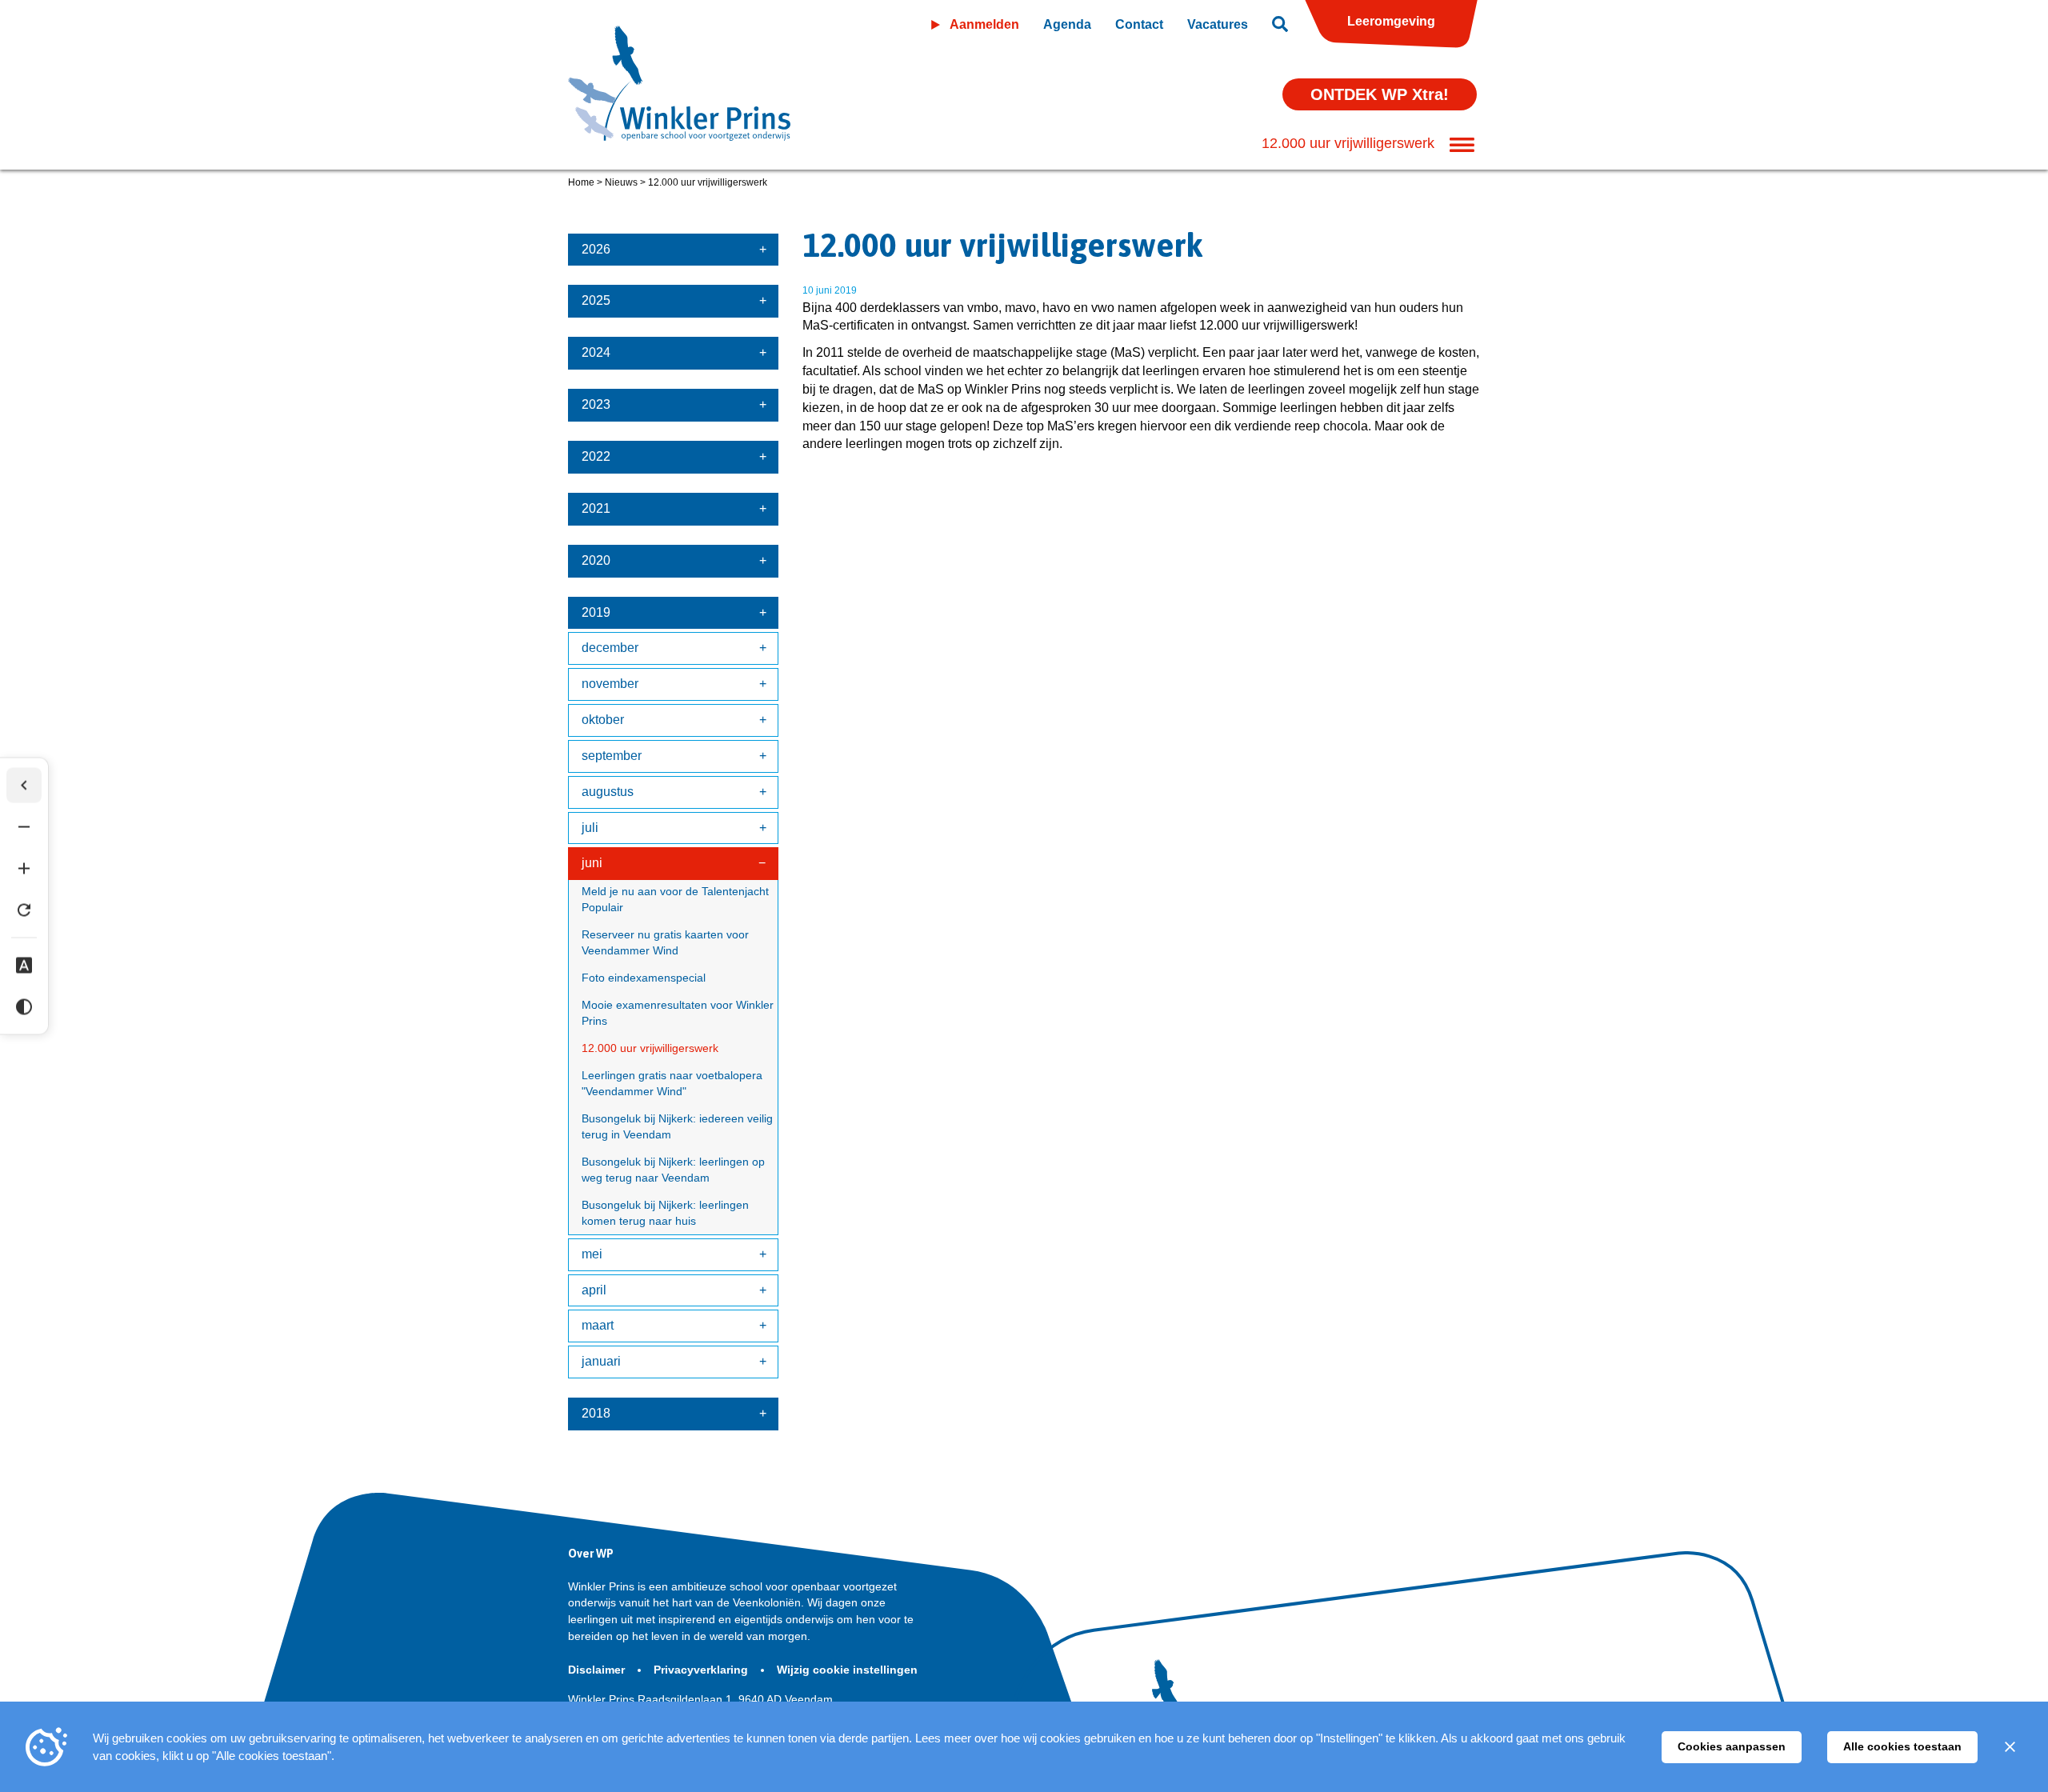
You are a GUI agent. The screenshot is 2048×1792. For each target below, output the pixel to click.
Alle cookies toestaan (1902, 1746)
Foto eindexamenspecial (644, 978)
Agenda (1067, 24)
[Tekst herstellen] (24, 910)
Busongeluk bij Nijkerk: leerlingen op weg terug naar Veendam (673, 1170)
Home (581, 182)
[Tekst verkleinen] (24, 827)
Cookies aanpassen (1732, 1746)
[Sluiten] (2010, 1747)
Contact (1139, 24)
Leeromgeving (1391, 21)
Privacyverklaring (702, 1670)
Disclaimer (598, 1670)
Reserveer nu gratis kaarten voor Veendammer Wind (665, 942)
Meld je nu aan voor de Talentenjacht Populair (675, 899)
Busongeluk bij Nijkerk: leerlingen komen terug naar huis (665, 1213)
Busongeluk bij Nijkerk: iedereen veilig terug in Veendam (677, 1126)
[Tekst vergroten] (24, 869)
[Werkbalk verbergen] (24, 786)
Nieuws (621, 182)
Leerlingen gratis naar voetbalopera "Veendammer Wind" (672, 1083)
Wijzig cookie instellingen (847, 1670)
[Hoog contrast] (24, 1007)
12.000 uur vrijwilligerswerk (650, 1048)
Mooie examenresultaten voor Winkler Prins (678, 1013)
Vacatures (1218, 24)
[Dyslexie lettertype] (24, 966)
